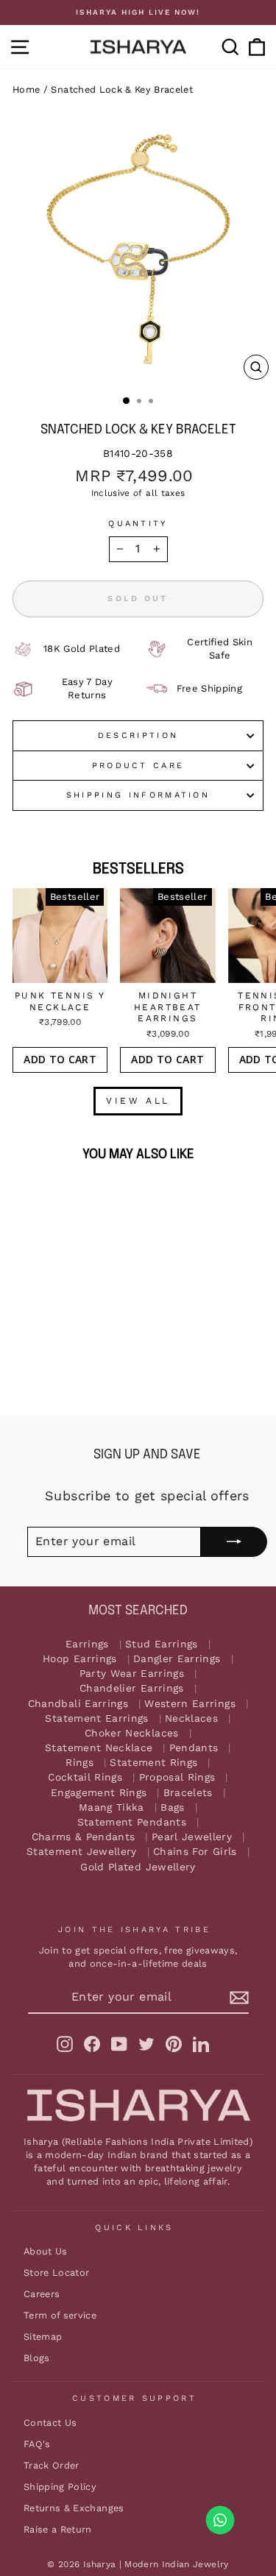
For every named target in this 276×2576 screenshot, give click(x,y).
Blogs (37, 2358)
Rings (79, 1763)
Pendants (194, 1748)
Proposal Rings (177, 1777)
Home (26, 89)
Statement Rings (153, 1763)
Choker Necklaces (132, 1733)
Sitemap (43, 2337)
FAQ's (37, 2444)
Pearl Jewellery (192, 1837)
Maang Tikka (112, 1807)
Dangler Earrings (177, 1659)
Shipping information (138, 795)
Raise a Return (58, 2529)
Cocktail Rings (85, 1777)
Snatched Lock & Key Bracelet (122, 89)
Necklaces (191, 1718)
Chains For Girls (195, 1852)
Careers (42, 2294)
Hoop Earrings (80, 1659)
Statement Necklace (99, 1748)
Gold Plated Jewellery (138, 1867)
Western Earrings (190, 1704)
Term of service (60, 2315)
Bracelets (188, 1793)
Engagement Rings (99, 1793)
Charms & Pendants (84, 1837)
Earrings (87, 1644)
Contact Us (50, 2423)
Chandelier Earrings (132, 1688)
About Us (46, 2251)
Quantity (138, 524)
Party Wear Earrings (132, 1674)
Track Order (52, 2465)
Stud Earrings (162, 1644)
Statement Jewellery (82, 1852)
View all (138, 1101)
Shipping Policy (60, 2487)
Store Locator (57, 2272)
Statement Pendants (132, 1822)
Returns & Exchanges (74, 2508)
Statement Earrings (96, 1718)
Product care (138, 766)
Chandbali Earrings (78, 1704)
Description (138, 735)
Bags (172, 1807)
